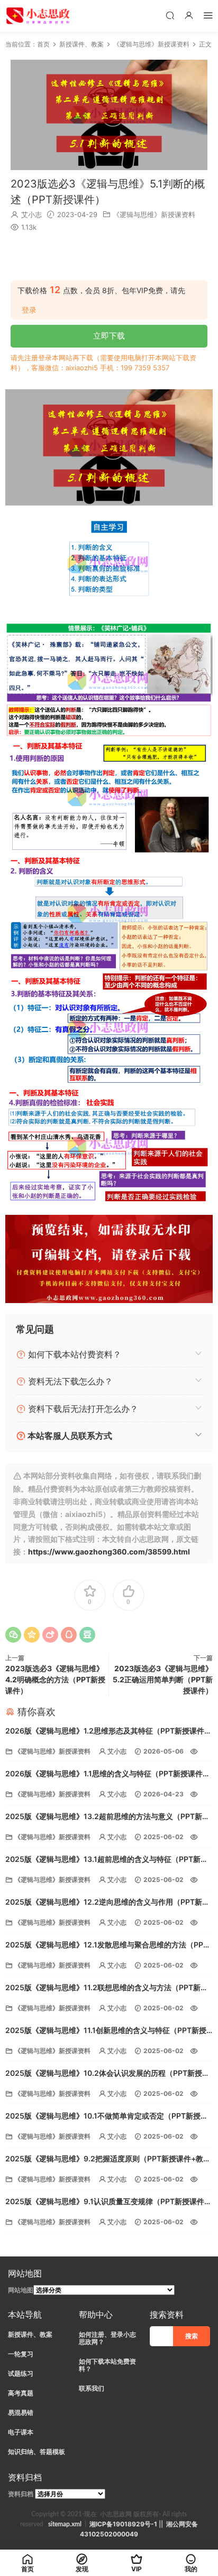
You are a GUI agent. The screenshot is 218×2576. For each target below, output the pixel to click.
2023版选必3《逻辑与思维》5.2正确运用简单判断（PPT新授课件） (163, 1679)
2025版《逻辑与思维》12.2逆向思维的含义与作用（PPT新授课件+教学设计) (107, 1903)
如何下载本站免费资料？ (107, 2365)
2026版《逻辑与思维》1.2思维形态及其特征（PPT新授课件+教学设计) (105, 1732)
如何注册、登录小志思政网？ (107, 2338)
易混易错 (21, 2413)
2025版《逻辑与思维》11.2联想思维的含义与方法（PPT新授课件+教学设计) (107, 1988)
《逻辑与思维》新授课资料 (154, 214)
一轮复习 (21, 2354)
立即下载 (109, 336)
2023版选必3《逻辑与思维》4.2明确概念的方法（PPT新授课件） (55, 1679)
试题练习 (21, 2373)
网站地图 (21, 2290)
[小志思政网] (39, 16)
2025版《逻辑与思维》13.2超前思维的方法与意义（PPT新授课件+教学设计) (107, 1817)
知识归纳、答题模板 (37, 2452)
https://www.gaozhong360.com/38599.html (109, 1552)
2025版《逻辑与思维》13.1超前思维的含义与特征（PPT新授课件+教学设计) (107, 1860)
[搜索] (170, 15)
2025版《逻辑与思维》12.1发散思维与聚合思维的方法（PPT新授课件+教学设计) (107, 1946)
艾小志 (31, 214)
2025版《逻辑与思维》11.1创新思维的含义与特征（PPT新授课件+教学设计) (106, 2031)
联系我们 (92, 2388)
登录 (29, 310)
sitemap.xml (65, 2524)
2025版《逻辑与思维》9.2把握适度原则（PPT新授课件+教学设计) (108, 2160)
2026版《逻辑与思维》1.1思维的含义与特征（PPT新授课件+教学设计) (104, 1774)
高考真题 (21, 2393)
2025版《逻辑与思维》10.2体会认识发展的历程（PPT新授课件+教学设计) (107, 2074)
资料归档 (21, 2494)
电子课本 (21, 2432)
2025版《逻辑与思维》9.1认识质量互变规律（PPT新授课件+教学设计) (105, 2202)
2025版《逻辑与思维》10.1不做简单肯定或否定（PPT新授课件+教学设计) (107, 2117)
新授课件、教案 (30, 2334)
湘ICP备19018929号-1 (123, 2524)
